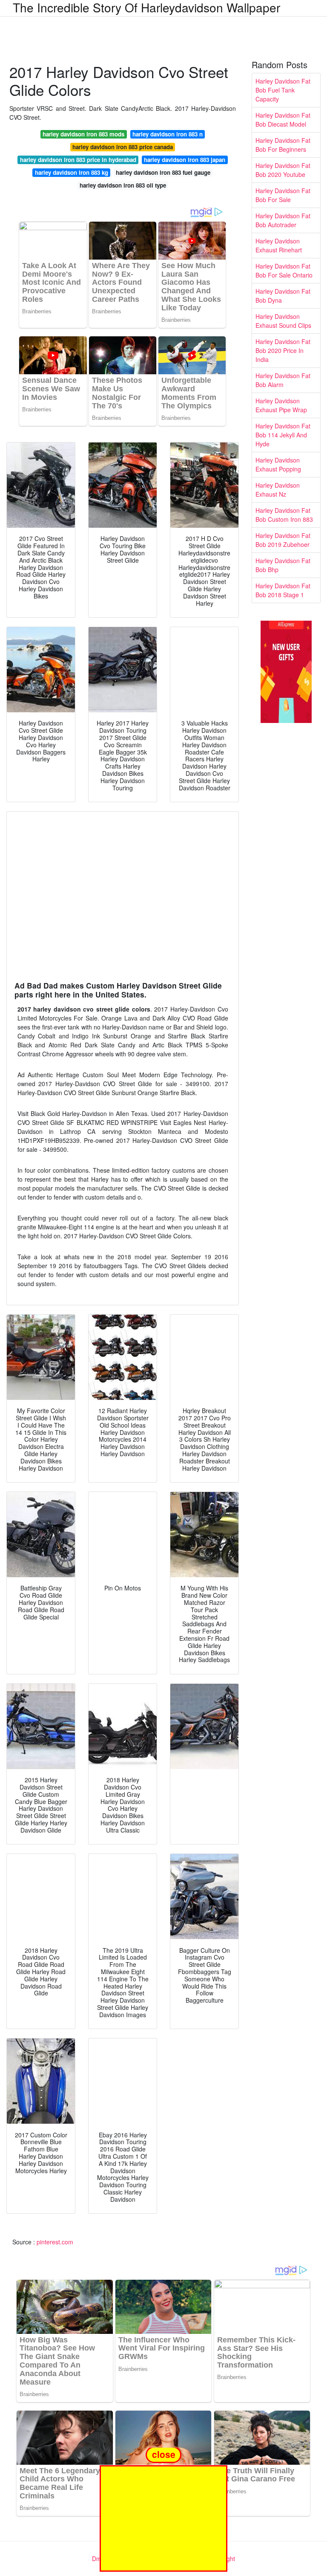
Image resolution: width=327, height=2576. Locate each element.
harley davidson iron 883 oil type (123, 185)
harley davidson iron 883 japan (185, 160)
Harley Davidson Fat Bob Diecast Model (283, 120)
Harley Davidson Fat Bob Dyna (283, 296)
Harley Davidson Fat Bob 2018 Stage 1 (283, 590)
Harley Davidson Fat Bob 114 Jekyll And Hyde (283, 435)
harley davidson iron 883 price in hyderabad (78, 160)
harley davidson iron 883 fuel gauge (163, 172)
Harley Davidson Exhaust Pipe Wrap (281, 405)
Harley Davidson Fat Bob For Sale (283, 195)
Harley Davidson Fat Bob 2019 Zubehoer (283, 540)
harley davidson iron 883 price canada (123, 147)
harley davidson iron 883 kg (72, 172)
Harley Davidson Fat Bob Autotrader (283, 220)
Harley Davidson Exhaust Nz (278, 490)
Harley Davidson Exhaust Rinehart (279, 245)
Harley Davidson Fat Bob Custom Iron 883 (284, 515)
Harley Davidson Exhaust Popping (278, 464)
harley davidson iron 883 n (168, 134)
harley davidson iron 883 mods (83, 134)
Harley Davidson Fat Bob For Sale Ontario (284, 270)
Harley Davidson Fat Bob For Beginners (283, 145)
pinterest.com (55, 2242)
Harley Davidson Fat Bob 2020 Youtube (283, 170)
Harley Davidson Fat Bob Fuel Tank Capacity (283, 90)
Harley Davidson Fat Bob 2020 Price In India (283, 350)
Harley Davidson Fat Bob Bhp (283, 565)
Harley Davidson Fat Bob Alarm (283, 380)
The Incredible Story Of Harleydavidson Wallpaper (146, 7)
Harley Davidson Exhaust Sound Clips (283, 321)
